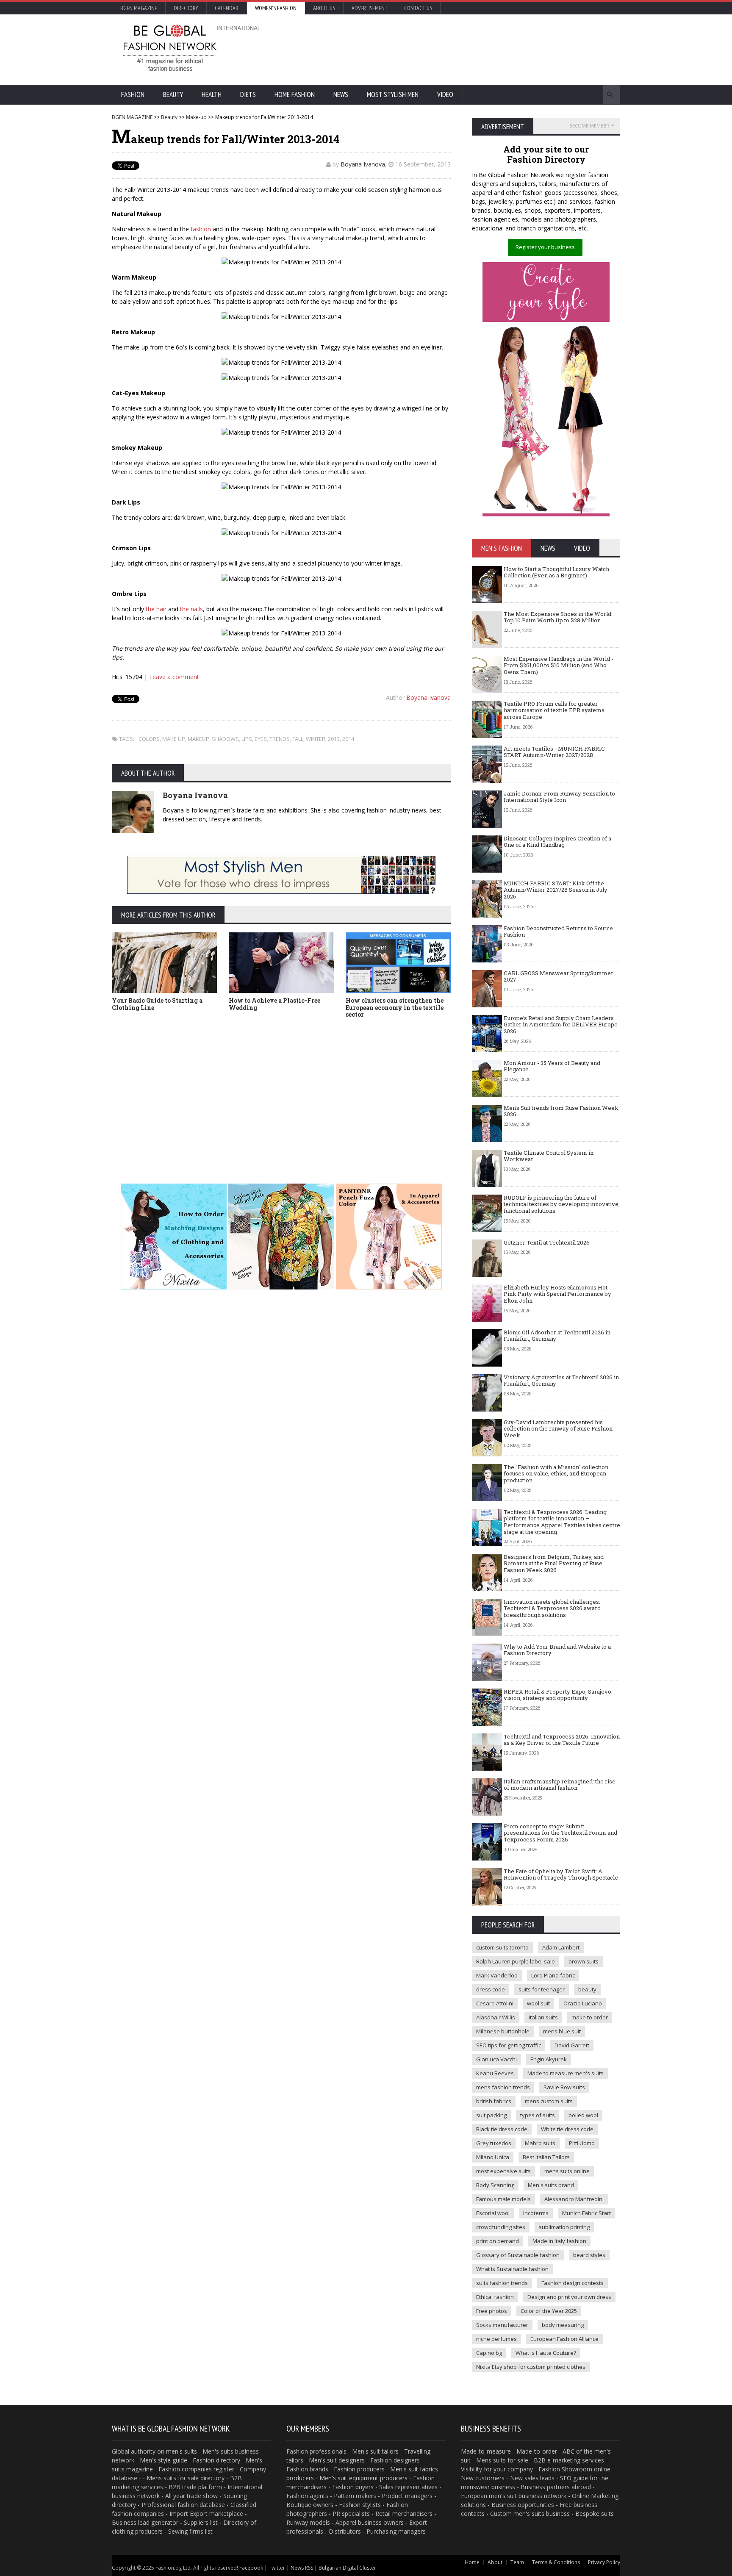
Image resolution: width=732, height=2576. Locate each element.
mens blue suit (562, 2031)
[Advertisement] (457, 49)
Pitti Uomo (582, 2143)
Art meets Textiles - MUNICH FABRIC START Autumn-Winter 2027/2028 (554, 752)
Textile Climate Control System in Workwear (549, 1156)
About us (324, 8)
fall (298, 739)
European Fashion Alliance (564, 2339)
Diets (248, 94)
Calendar (227, 8)
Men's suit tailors (375, 2451)
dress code (491, 1989)
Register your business (545, 247)
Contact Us (418, 8)
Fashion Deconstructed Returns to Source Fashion (558, 932)
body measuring (563, 2325)
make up (174, 739)
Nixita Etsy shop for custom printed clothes (531, 2367)
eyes (261, 739)
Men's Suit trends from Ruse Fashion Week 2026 (561, 1111)
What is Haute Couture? (546, 2353)
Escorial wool (493, 2213)
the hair (155, 609)
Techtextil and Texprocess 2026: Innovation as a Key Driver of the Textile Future (562, 1740)
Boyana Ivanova (363, 164)
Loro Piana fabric (553, 1975)
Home (472, 2562)
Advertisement (370, 8)
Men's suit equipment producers (363, 2478)
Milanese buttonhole (503, 2031)
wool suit (538, 2003)
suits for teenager (542, 1989)
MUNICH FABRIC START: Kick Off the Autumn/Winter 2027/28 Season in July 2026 (556, 890)
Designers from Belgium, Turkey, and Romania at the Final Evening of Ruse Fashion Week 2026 (554, 1563)
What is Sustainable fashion (512, 2269)
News (341, 94)
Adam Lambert (561, 1947)
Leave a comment (174, 677)
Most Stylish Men (393, 94)
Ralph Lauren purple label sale (516, 1961)
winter (316, 739)
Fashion (133, 94)
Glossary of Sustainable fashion (518, 2255)
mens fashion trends (503, 2087)
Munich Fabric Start (586, 2213)
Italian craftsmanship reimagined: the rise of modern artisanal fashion (560, 1785)
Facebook (251, 2568)
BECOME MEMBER (589, 126)
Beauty (173, 94)
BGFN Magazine (139, 8)
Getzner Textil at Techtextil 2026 (547, 1242)
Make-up (196, 117)
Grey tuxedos (494, 2143)
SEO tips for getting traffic (509, 2045)
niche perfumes (496, 2339)
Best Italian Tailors (546, 2157)
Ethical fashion (495, 2297)
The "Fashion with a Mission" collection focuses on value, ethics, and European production (556, 1474)
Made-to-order (537, 2451)
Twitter (277, 2568)
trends (280, 739)
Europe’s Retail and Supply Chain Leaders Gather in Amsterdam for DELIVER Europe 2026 (561, 1025)
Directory (186, 8)
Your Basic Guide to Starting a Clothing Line (157, 1004)
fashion (201, 229)
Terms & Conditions (556, 2562)
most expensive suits (503, 2171)
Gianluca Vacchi (496, 2059)
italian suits (543, 2017)
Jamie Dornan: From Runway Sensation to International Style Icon (559, 797)
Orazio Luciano (583, 2003)
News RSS (302, 2568)
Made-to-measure (486, 2451)
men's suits (182, 2451)
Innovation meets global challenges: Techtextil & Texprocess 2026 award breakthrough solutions (552, 1608)
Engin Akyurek (549, 2059)
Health (212, 94)
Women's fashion (276, 8)
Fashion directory (216, 2460)
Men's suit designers (337, 2460)
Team (517, 2562)
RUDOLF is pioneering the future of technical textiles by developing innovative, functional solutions (562, 1204)
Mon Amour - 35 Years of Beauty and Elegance (552, 1066)
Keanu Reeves (495, 2073)
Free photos (492, 2311)
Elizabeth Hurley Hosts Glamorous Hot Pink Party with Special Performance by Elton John (557, 1294)
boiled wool (583, 2115)
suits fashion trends (502, 2283)
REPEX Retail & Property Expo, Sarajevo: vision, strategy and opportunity (558, 1695)
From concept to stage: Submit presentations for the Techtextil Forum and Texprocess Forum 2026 (560, 1833)
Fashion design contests (573, 2283)
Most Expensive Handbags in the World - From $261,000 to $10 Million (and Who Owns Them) (559, 665)
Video (445, 94)
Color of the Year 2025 (549, 2311)
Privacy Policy (604, 2562)
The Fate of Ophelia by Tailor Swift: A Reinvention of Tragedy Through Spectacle (561, 1874)
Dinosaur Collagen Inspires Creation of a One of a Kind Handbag (557, 842)
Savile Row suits (564, 2087)
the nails (191, 609)
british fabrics (494, 2101)
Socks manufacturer (502, 2325)
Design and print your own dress (569, 2297)
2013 (334, 739)
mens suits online (567, 2171)
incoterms (536, 2213)
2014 (348, 739)
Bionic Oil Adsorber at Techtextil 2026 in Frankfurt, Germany (557, 1336)
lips (247, 739)
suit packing (491, 2115)
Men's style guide (164, 2460)
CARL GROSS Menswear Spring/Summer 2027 (559, 976)
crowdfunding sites (501, 2227)
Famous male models (503, 2199)
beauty (587, 1989)
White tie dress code (567, 2129)
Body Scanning (495, 2185)
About (495, 2562)
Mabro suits (540, 2143)
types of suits (538, 2115)
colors (149, 739)
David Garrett (572, 2045)
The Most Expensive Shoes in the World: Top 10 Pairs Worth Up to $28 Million (558, 617)
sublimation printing (564, 2227)
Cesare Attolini (495, 2003)
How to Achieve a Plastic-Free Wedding (274, 1004)
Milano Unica (493, 2157)
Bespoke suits (595, 2514)
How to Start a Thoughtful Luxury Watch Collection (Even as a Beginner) (556, 572)
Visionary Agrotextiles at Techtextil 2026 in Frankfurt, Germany (561, 1381)
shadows (225, 739)
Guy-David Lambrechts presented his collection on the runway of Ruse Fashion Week (558, 1429)
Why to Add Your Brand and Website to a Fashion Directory (557, 1650)
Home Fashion (295, 94)
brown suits (584, 1961)
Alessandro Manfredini (574, 2199)
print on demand (498, 2241)
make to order (590, 2017)
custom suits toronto (502, 1947)
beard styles (589, 2255)
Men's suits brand (551, 2185)
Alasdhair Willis (496, 2017)
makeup (198, 739)
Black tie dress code (502, 2129)
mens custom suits (549, 2101)
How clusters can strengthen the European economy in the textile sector (395, 1008)
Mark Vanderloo (497, 1975)
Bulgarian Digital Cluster (347, 2568)
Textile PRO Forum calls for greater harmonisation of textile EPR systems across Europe (554, 710)
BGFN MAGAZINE (132, 117)
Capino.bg (489, 2353)
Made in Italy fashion (559, 2241)
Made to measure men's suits (566, 2073)
